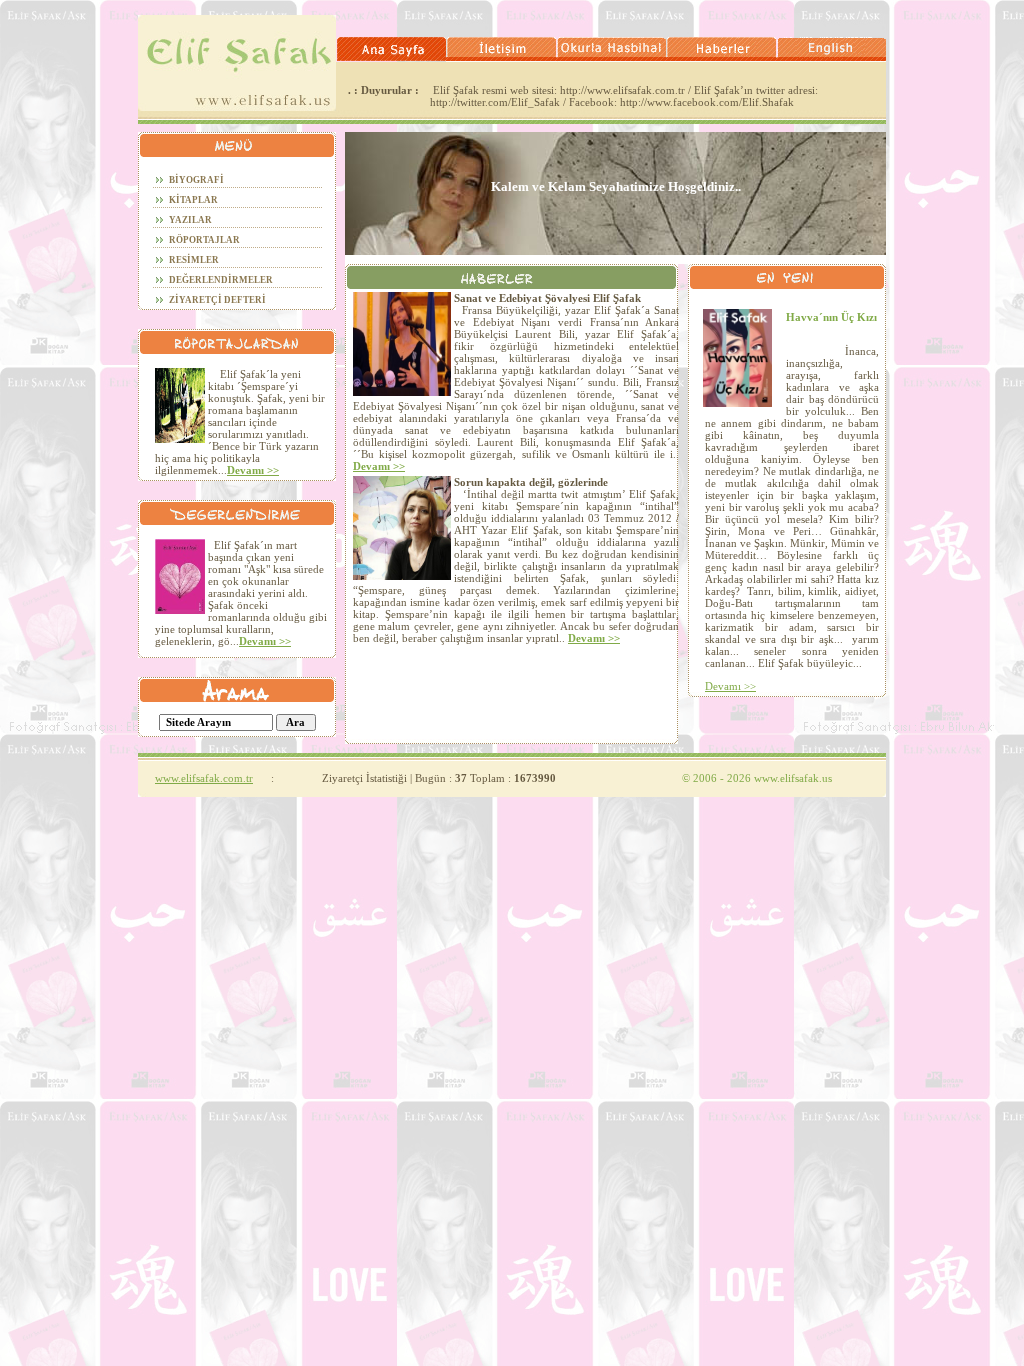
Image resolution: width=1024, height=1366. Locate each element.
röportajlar (204, 240)
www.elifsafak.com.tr (204, 778)
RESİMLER (194, 260)
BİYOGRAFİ (196, 180)
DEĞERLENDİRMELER (221, 280)
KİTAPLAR (193, 200)
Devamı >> (253, 470)
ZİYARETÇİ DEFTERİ (217, 300)
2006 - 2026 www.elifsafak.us (757, 778)
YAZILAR (190, 220)
